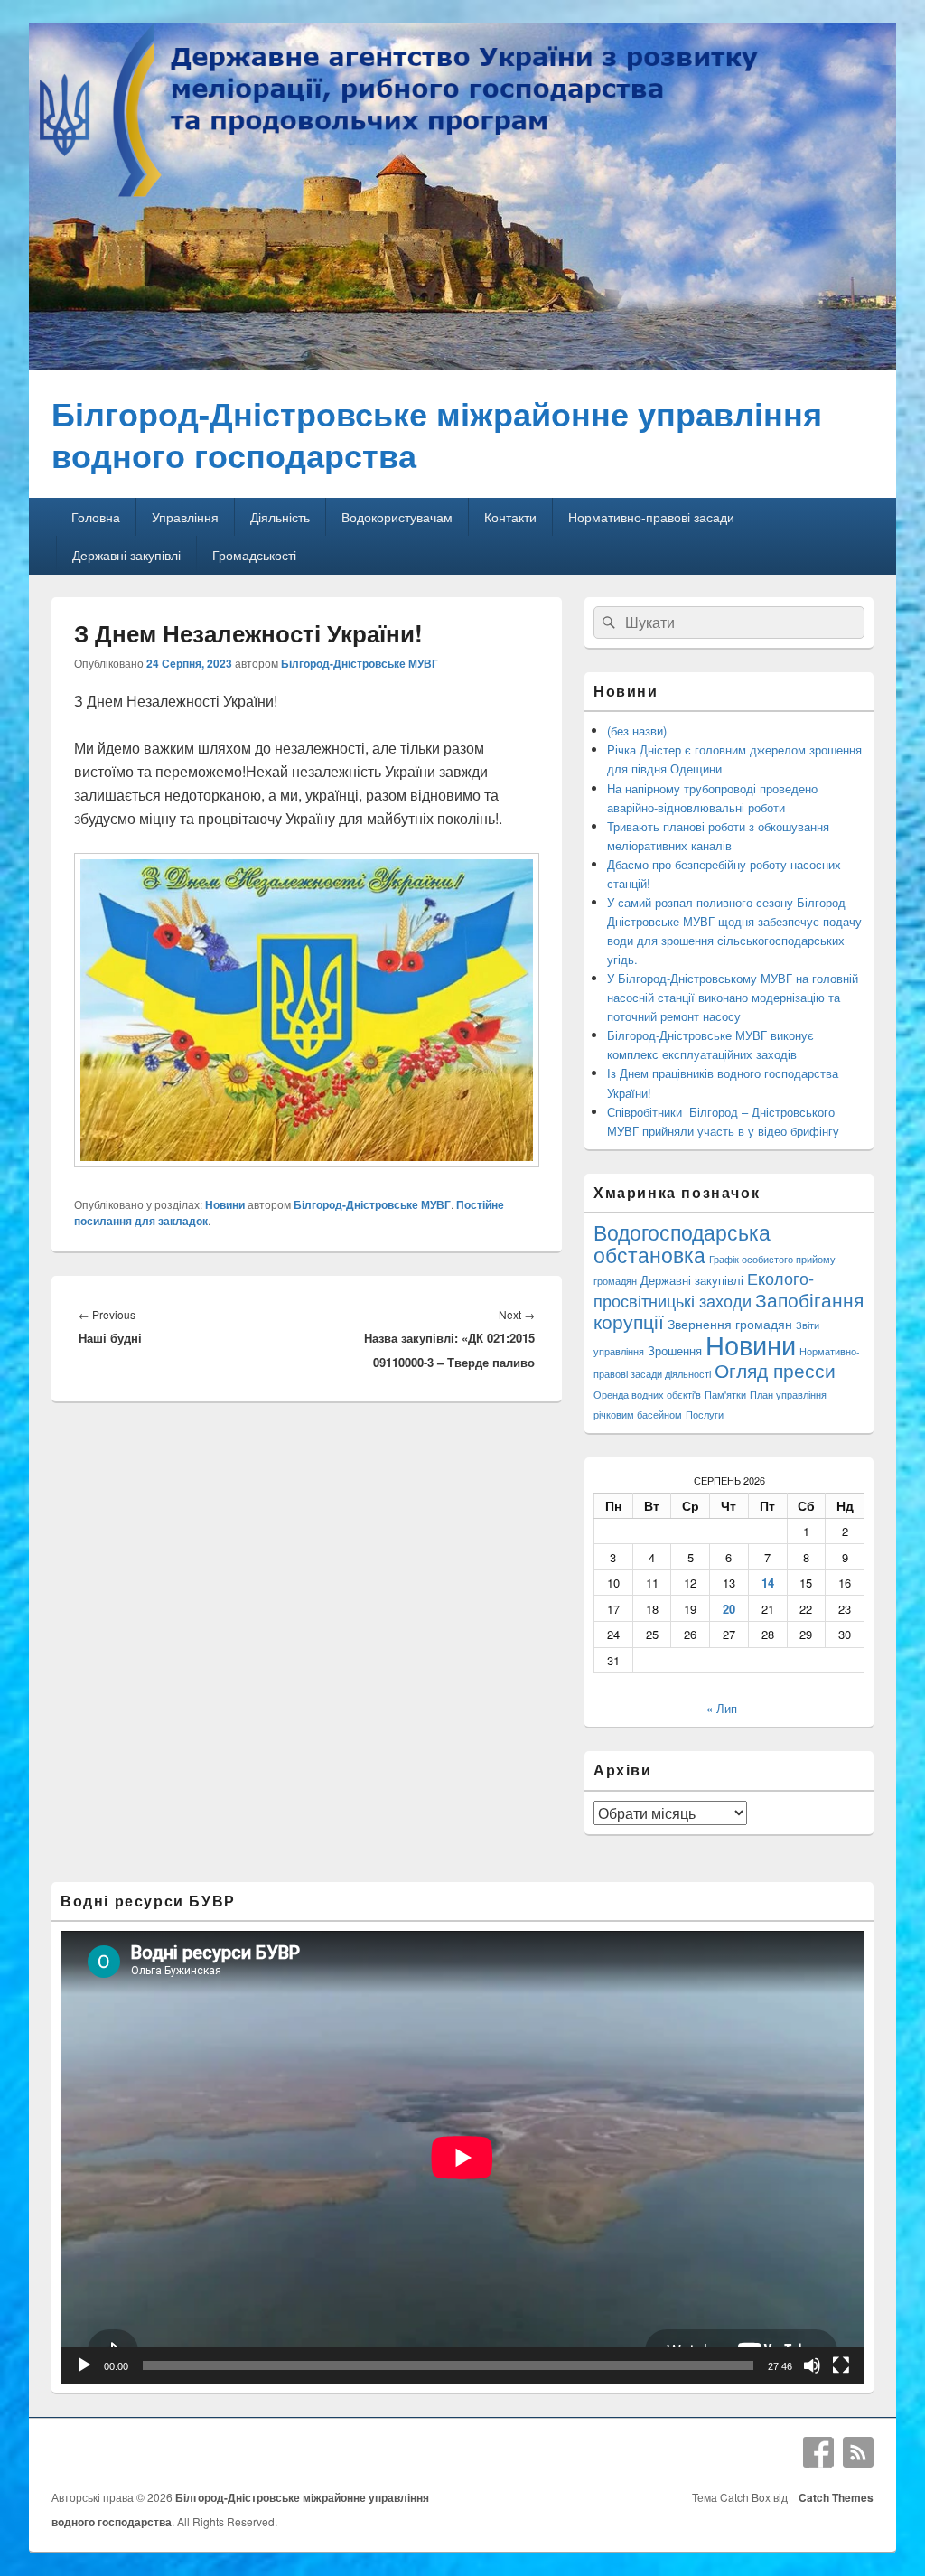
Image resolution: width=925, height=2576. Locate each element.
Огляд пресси (775, 1370)
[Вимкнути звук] (812, 2365)
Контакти (510, 517)
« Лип (722, 1708)
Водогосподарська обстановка (682, 1243)
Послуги (705, 1414)
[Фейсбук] (818, 2452)
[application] (462, 2157)
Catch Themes (833, 2497)
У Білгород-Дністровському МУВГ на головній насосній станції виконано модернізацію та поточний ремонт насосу (733, 997)
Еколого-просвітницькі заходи (704, 1289)
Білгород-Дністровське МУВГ (360, 663)
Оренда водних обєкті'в (647, 1395)
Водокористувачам (397, 517)
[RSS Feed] (858, 2452)
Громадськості (254, 555)
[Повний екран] (841, 2365)
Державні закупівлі (126, 555)
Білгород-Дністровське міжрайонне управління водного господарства (437, 434)
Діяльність (280, 517)
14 (768, 1583)
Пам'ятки (725, 1395)
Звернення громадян (730, 1323)
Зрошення (675, 1350)
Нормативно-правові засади (651, 517)
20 (729, 1609)
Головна (96, 517)
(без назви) (637, 731)
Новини (225, 1204)
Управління (185, 517)
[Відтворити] (84, 2365)
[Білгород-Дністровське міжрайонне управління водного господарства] (462, 364)
